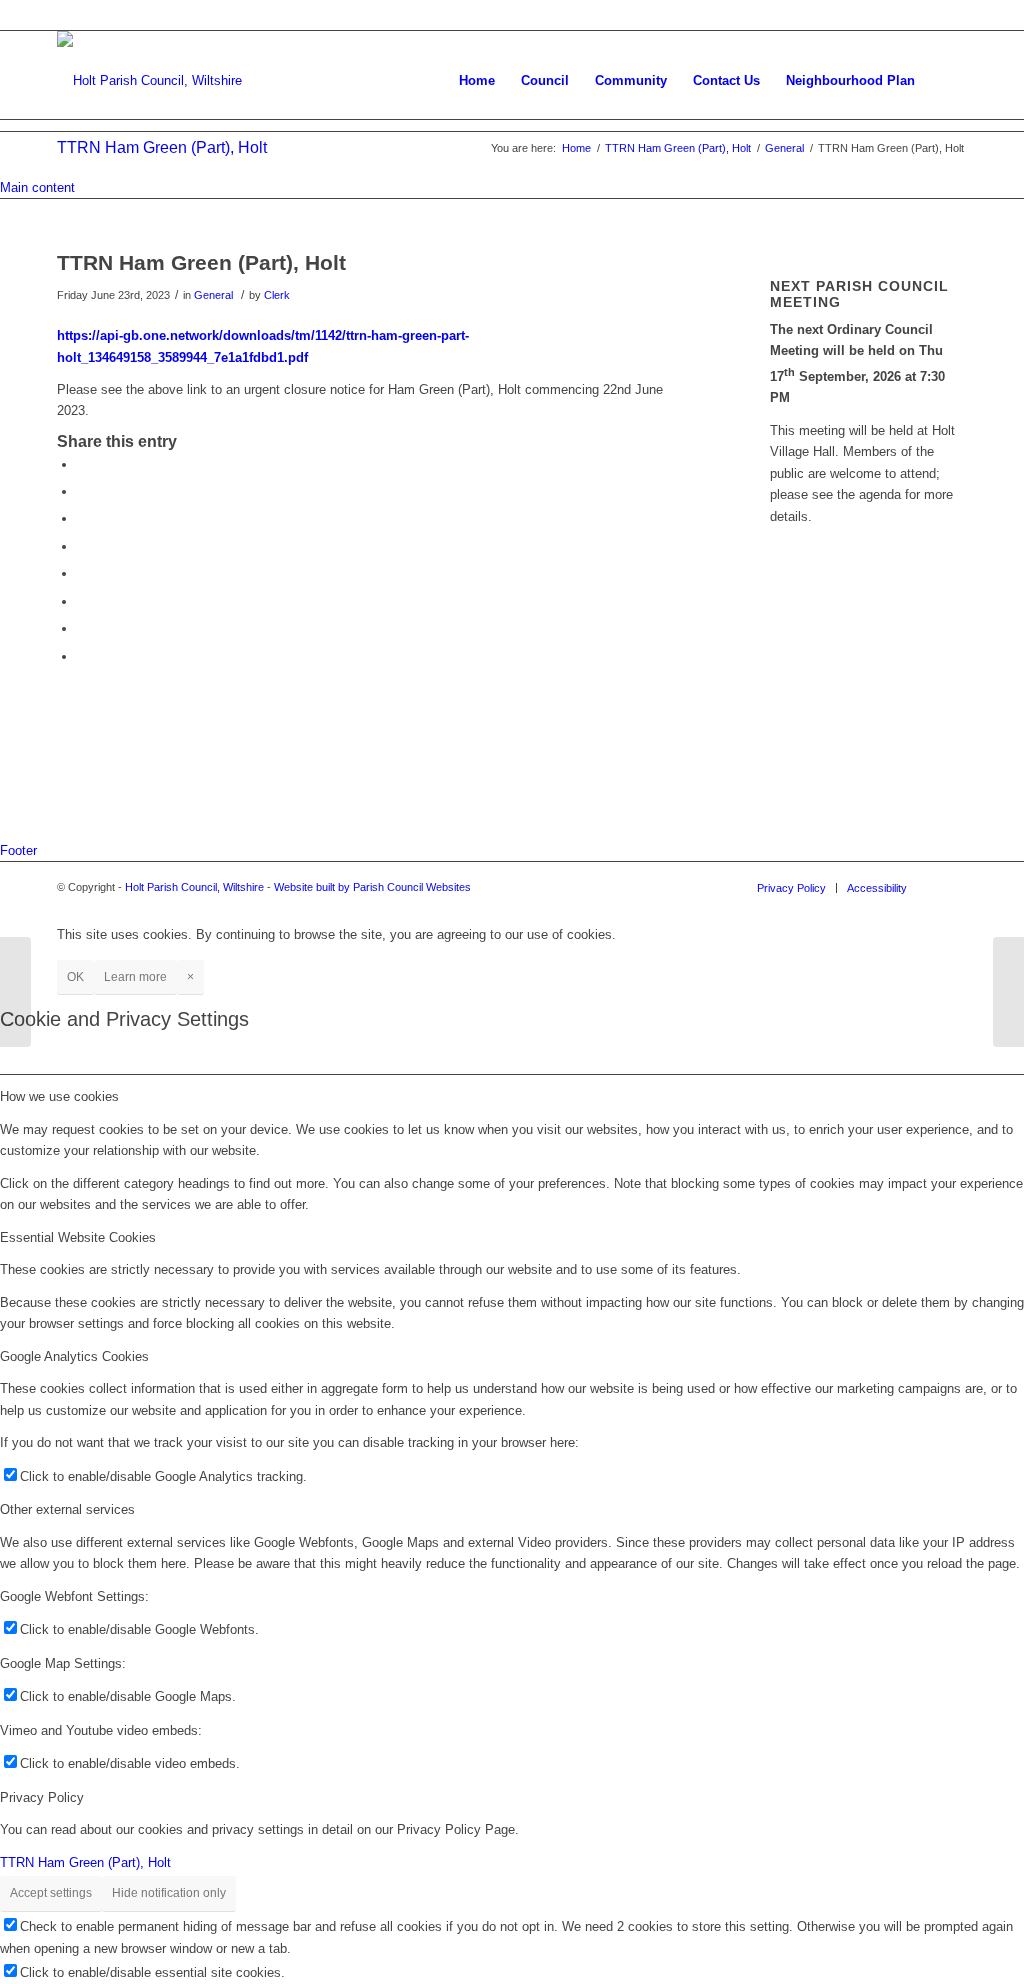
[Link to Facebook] (952, 887)
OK (75, 977)
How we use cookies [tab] (59, 1096)
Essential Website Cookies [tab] (78, 1237)
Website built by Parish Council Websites (372, 887)
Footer (18, 850)
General (784, 148)
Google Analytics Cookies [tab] (74, 1356)
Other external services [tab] (67, 1509)
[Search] (947, 81)
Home (576, 148)
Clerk (277, 295)
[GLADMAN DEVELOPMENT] (15, 992)
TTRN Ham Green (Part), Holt (162, 147)
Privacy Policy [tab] (42, 1797)
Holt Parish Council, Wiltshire (194, 887)
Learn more (135, 977)
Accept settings (51, 1893)
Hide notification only (169, 1893)
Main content (37, 187)
